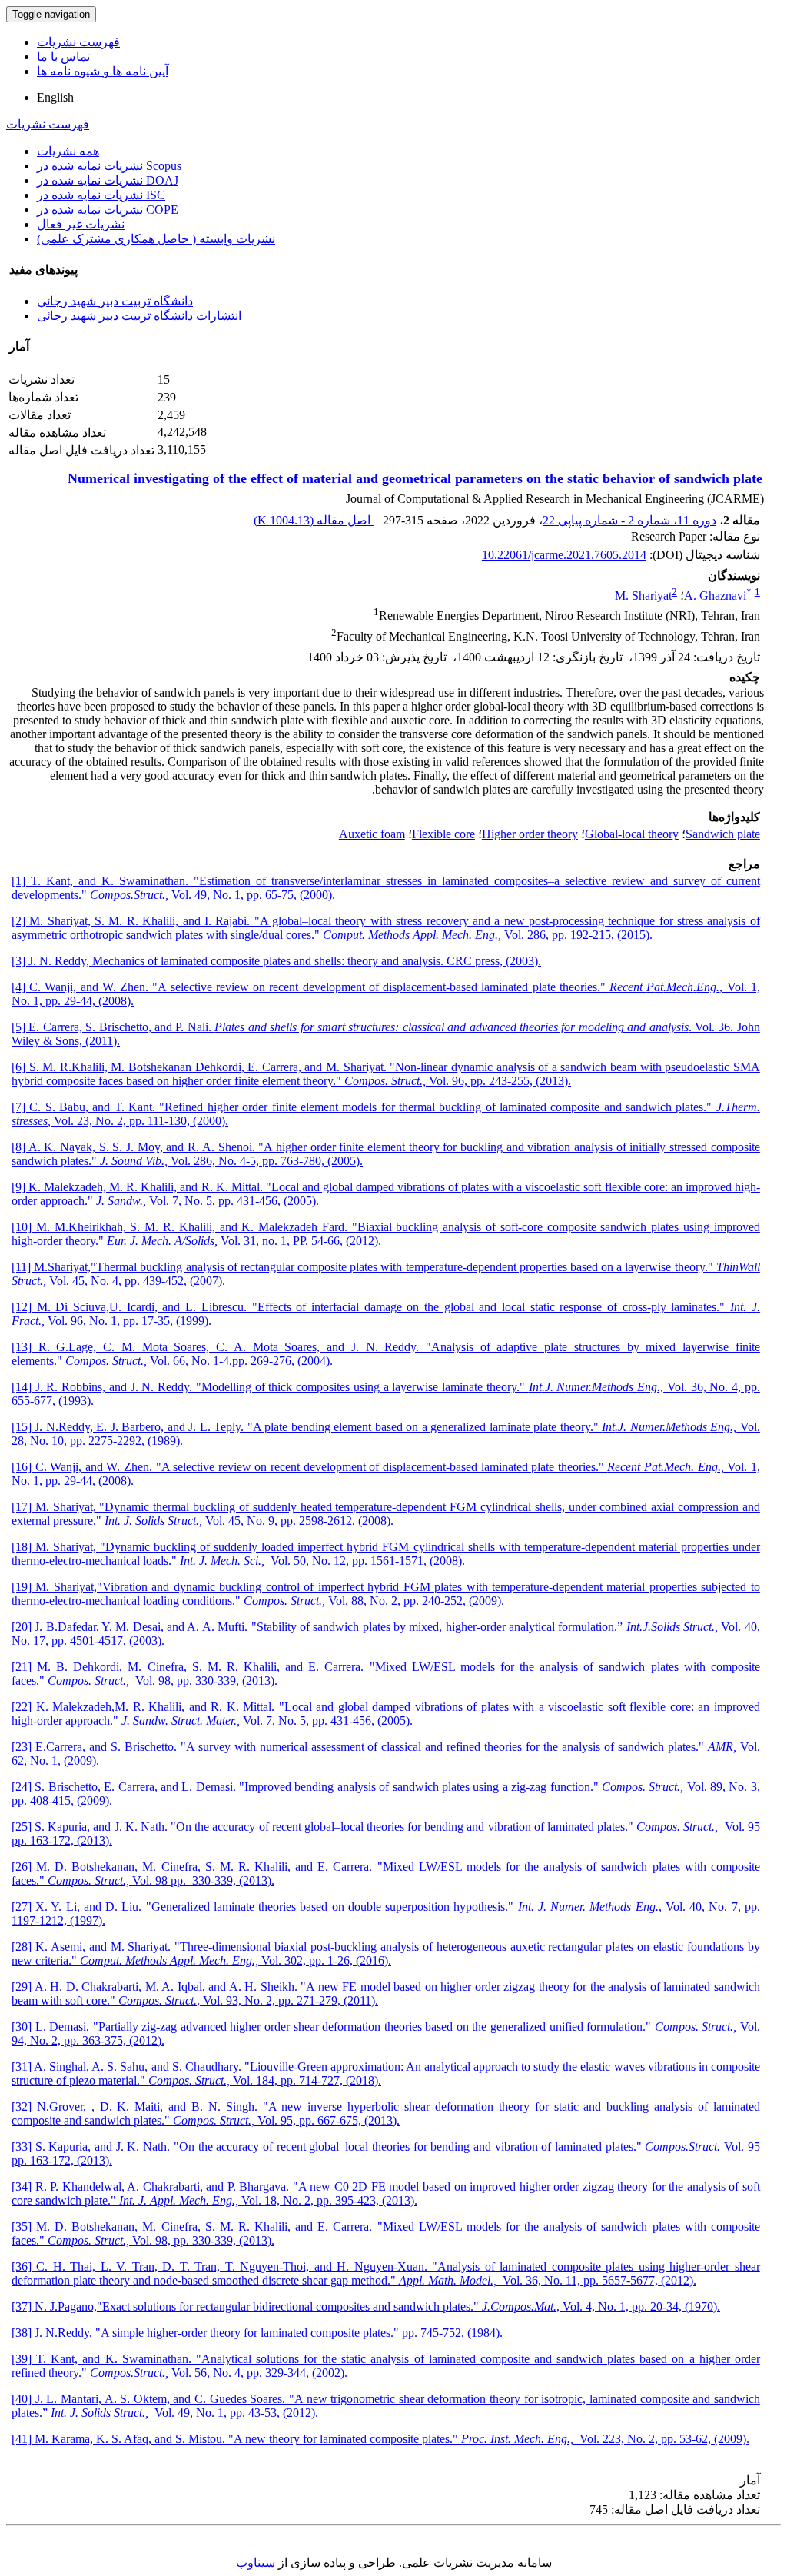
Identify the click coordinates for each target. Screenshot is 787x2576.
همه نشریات (68, 151)
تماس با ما (63, 57)
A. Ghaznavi (718, 596)
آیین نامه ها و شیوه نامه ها (103, 71)
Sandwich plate (723, 834)
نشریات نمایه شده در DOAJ (108, 180)
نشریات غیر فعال (81, 224)
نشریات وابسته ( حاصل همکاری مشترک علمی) (156, 239)
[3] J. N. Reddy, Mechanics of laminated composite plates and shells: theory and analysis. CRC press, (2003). (276, 961)
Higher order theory (530, 834)
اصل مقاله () (314, 520)
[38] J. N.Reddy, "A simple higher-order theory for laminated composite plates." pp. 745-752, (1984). (257, 2333)
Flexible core (443, 834)
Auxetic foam (372, 834)
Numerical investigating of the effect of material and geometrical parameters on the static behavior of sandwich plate (415, 478)
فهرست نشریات (78, 42)
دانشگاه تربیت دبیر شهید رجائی (115, 301)
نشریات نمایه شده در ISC (101, 195)
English (55, 97)
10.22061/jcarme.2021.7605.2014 (564, 555)
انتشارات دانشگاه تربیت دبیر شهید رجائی (139, 316)
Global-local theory (632, 834)
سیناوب (256, 2563)
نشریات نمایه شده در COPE (108, 210)
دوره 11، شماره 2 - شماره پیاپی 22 (629, 520)
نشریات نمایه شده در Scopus (109, 166)
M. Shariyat (643, 596)
